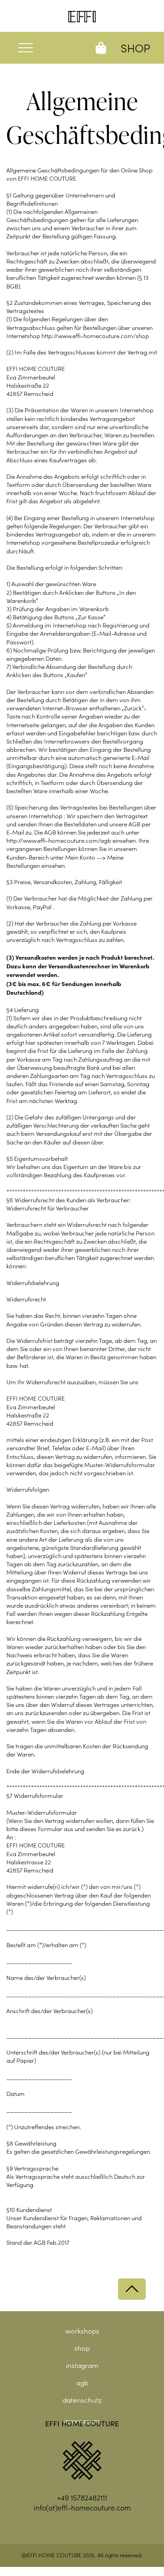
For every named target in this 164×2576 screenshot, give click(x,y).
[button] (36, 48)
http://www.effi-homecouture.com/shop (95, 336)
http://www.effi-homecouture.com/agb (59, 840)
